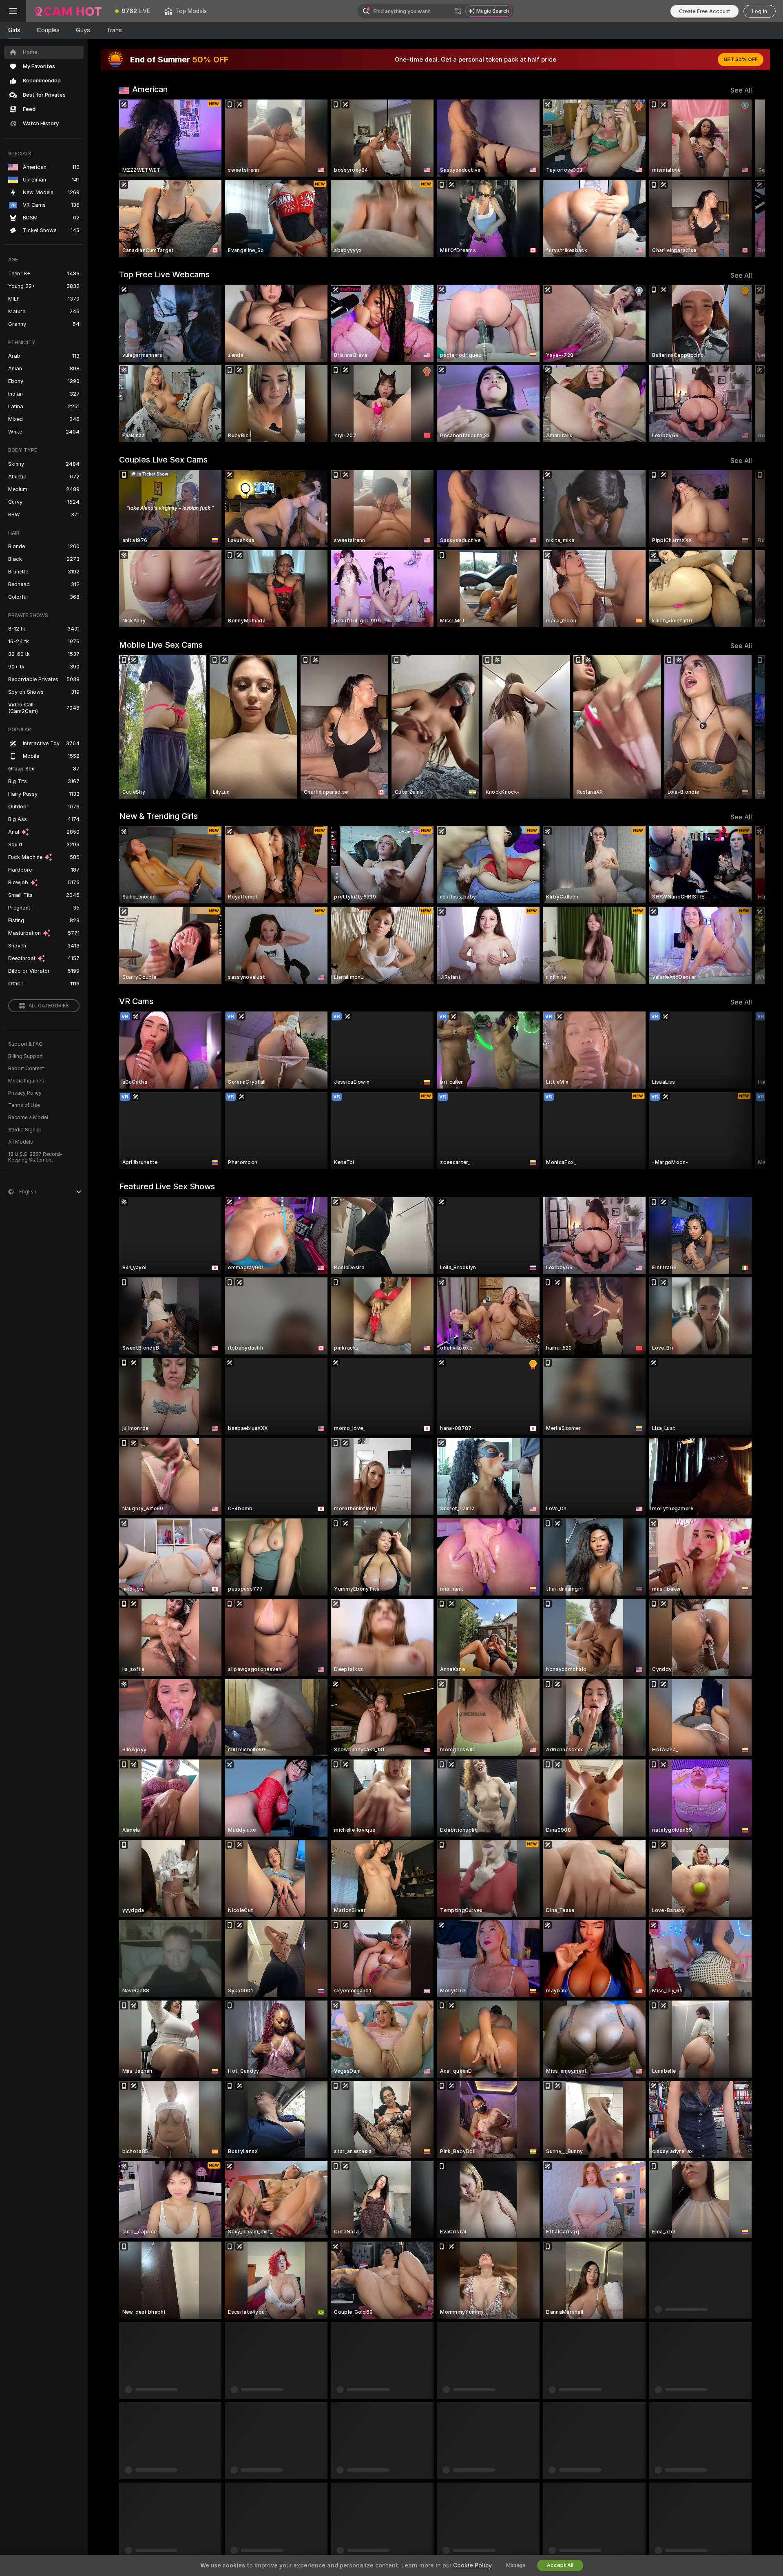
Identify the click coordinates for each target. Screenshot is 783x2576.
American (150, 89)
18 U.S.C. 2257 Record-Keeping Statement (35, 1157)
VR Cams (136, 1001)
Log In (760, 11)
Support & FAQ (25, 1044)
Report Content (26, 1069)
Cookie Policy (472, 2565)
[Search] (458, 11)
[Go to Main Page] (67, 11)
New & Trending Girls (158, 816)
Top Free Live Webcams (164, 274)
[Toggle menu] (13, 11)
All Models (21, 1142)
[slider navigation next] (745, 178)
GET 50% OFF (741, 60)
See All (741, 90)
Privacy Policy (25, 1093)
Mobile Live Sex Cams (161, 645)
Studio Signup (25, 1130)
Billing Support (25, 1056)
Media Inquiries (26, 1081)
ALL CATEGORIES (49, 1006)
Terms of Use (24, 1105)
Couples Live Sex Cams (163, 460)
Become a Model (28, 1118)
